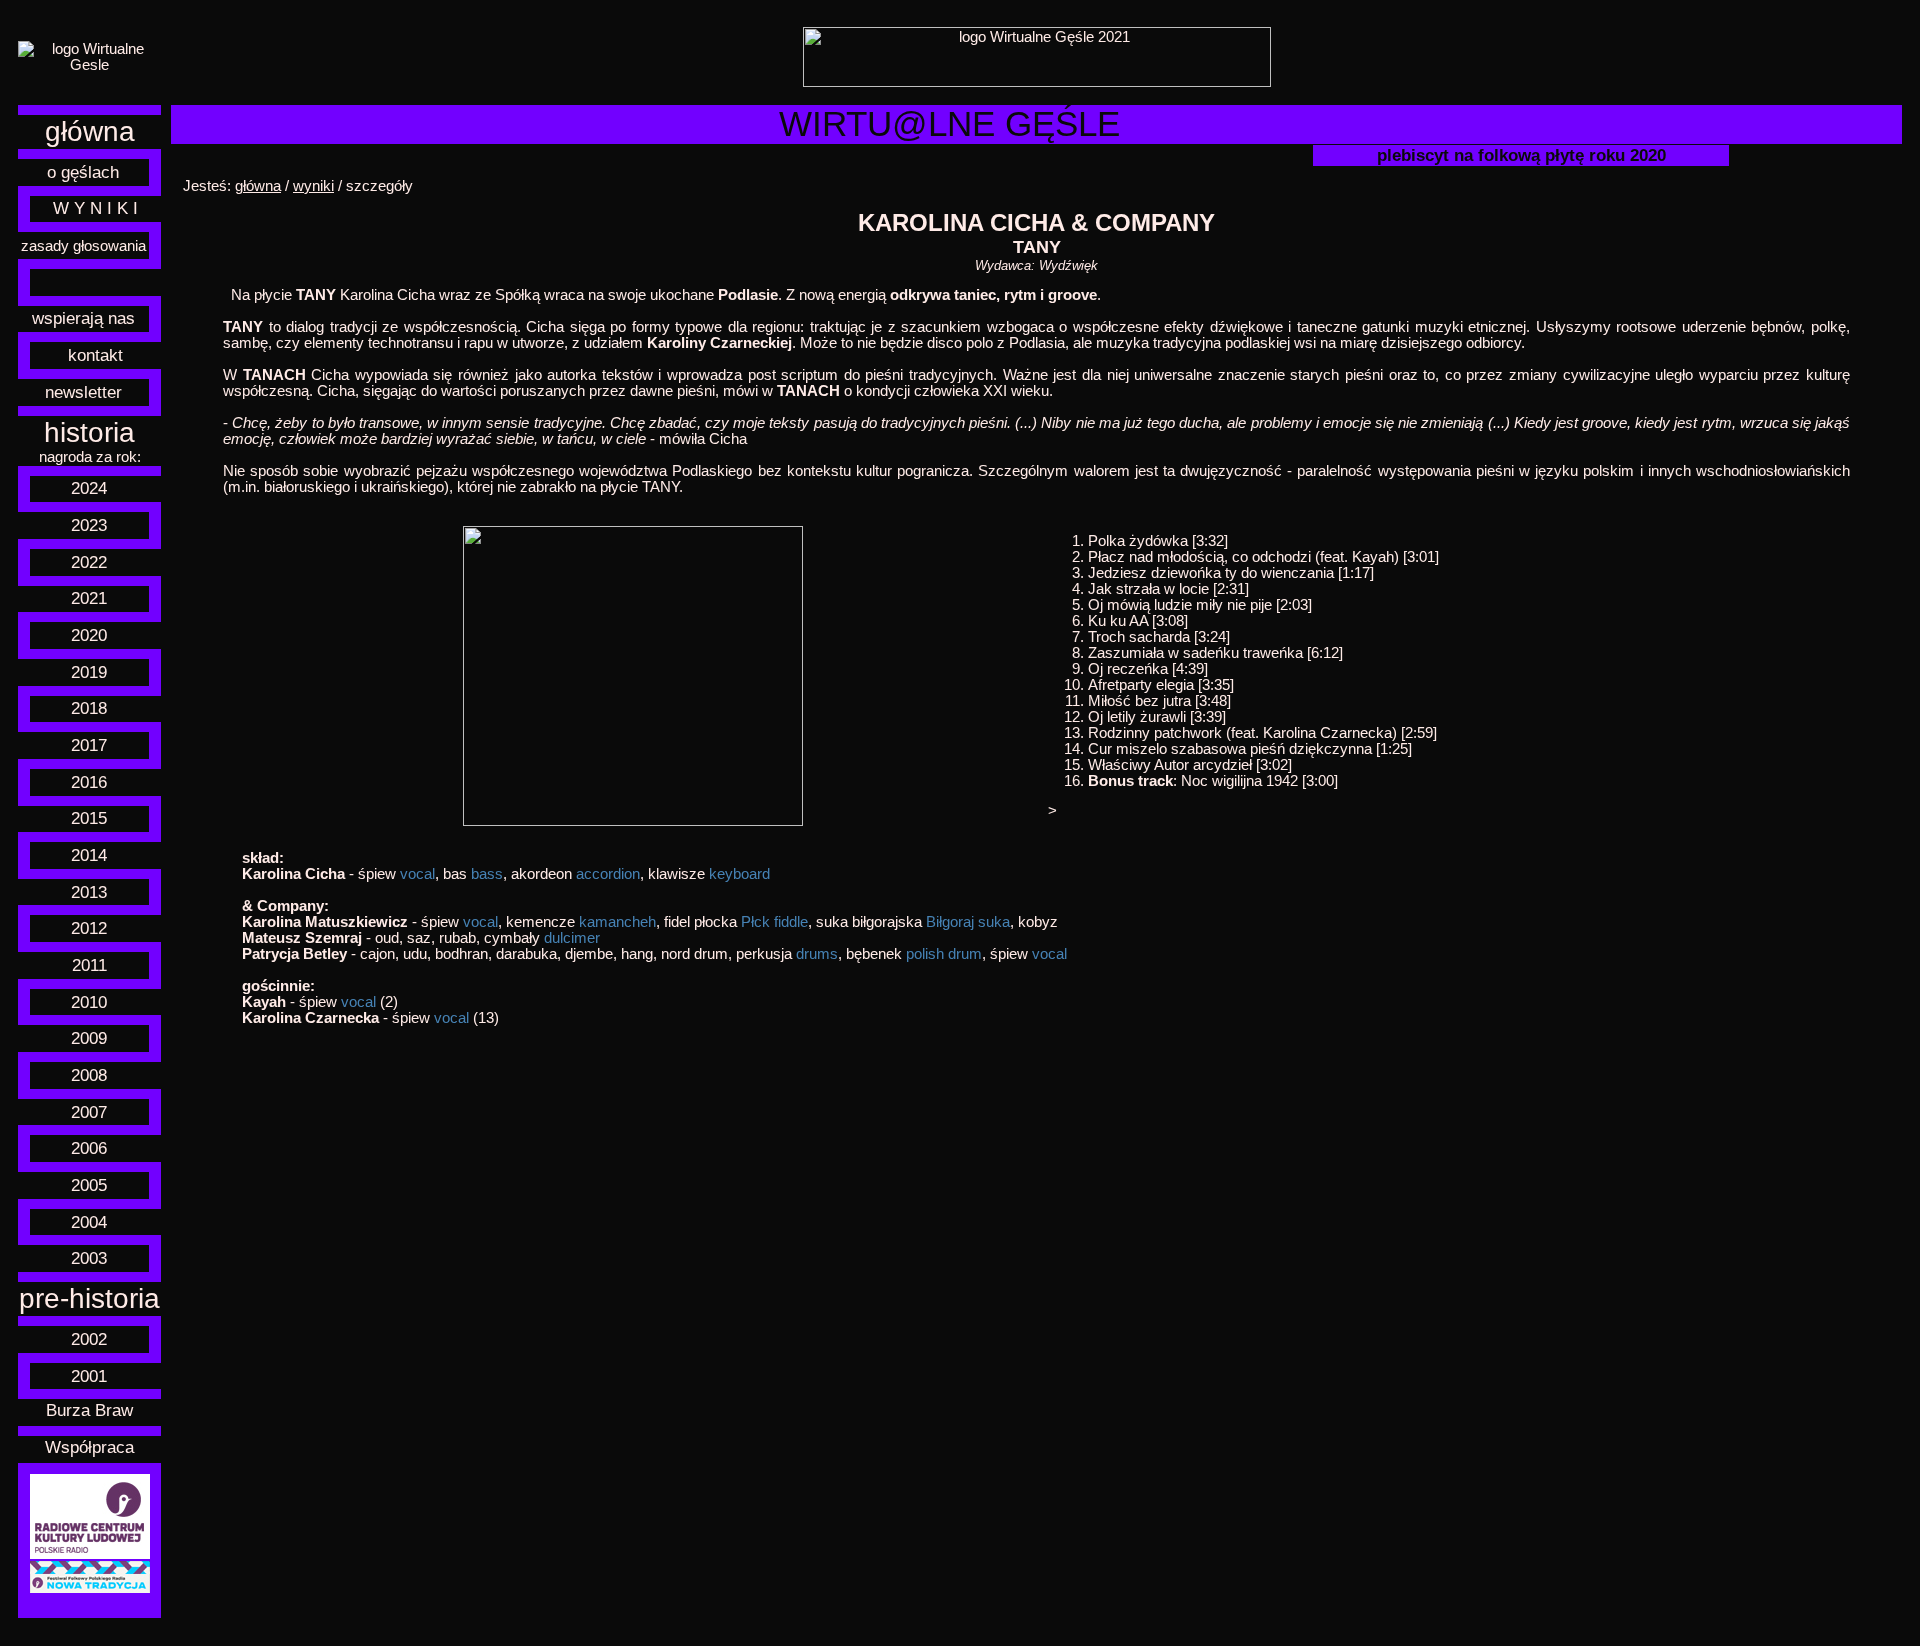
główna (90, 131)
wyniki (313, 186)
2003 (89, 1258)
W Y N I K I (95, 208)
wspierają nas (83, 318)
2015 (89, 818)
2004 (89, 1222)
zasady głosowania (83, 246)
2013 (89, 892)
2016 (89, 782)
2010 (89, 1002)
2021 (89, 598)
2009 (89, 1038)
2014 (89, 855)
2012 (89, 928)
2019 (89, 672)
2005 (89, 1185)
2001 (89, 1376)
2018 (89, 708)
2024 (89, 488)
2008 (89, 1075)
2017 (89, 745)
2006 (89, 1148)
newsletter (83, 392)
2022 (89, 562)
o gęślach (83, 172)
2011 (89, 965)
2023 (89, 525)
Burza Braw (89, 1410)
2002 (89, 1339)
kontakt (95, 355)
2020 (89, 635)
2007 (89, 1112)
